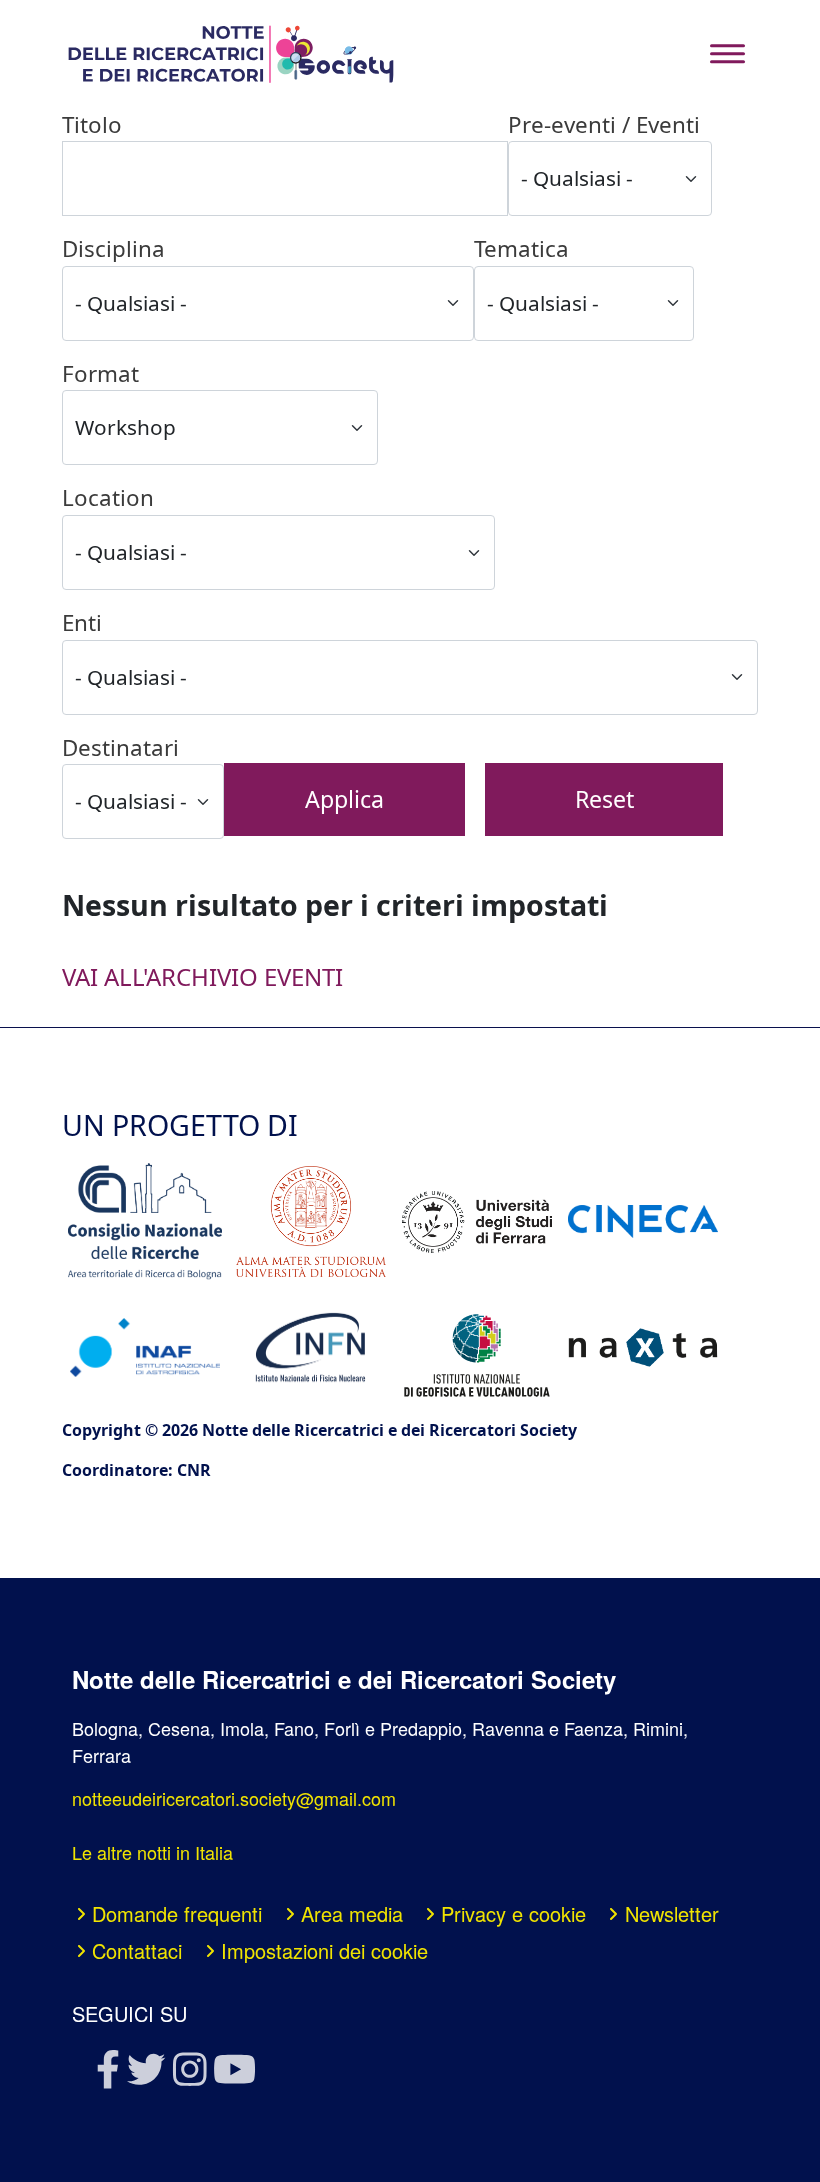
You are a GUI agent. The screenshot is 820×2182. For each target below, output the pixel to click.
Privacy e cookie (513, 1913)
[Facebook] (106, 2075)
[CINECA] (643, 1221)
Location (108, 497)
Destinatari (120, 747)
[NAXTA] (643, 1347)
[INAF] (145, 1347)
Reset (604, 799)
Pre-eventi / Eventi (604, 124)
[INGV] (477, 1348)
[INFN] (311, 1347)
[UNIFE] (477, 1222)
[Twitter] (144, 2075)
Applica (344, 799)
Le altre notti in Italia (152, 1852)
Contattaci (137, 1950)
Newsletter (672, 1913)
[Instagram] (188, 2075)
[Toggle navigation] (727, 53)
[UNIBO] (311, 1221)
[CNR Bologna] (144, 1221)
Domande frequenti (177, 1913)
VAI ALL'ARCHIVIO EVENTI (202, 976)
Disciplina (113, 248)
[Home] (230, 54)
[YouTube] (233, 2075)
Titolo (92, 124)
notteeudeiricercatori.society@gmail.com (234, 1798)
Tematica (521, 248)
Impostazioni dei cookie (324, 1950)
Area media (352, 1913)
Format (100, 373)
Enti (82, 622)
